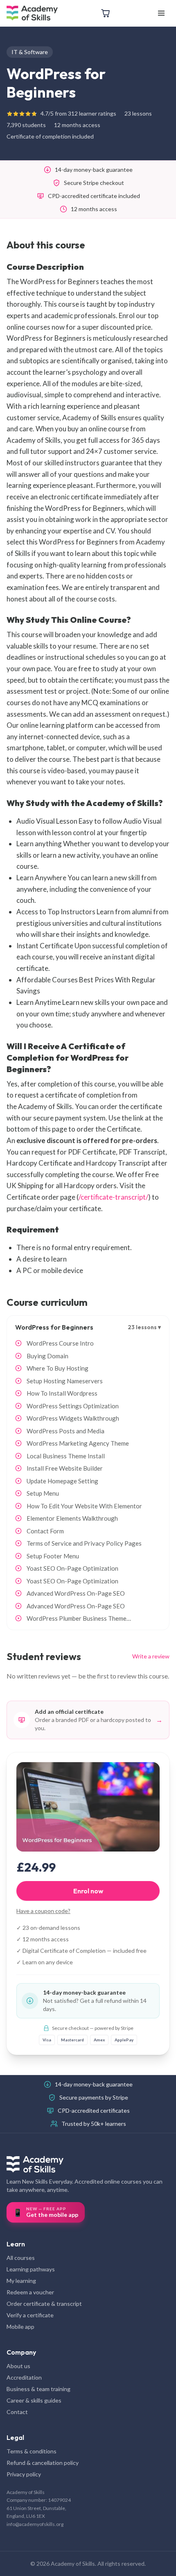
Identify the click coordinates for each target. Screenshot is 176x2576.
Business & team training (38, 2389)
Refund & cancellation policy (43, 2463)
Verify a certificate (30, 2315)
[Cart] (106, 13)
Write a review (151, 1656)
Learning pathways (31, 2269)
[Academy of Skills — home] (32, 13)
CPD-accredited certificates (94, 2110)
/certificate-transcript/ (113, 1197)
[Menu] (161, 13)
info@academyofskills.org (35, 2524)
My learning (21, 2281)
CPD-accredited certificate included (94, 196)
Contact (17, 2412)
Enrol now (88, 1891)
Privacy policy (24, 2474)
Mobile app (20, 2327)
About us (18, 2366)
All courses (21, 2258)
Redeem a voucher (30, 2292)
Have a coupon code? (43, 1911)
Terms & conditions (32, 2451)
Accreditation (24, 2377)
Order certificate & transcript (44, 2304)
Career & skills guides (34, 2400)
